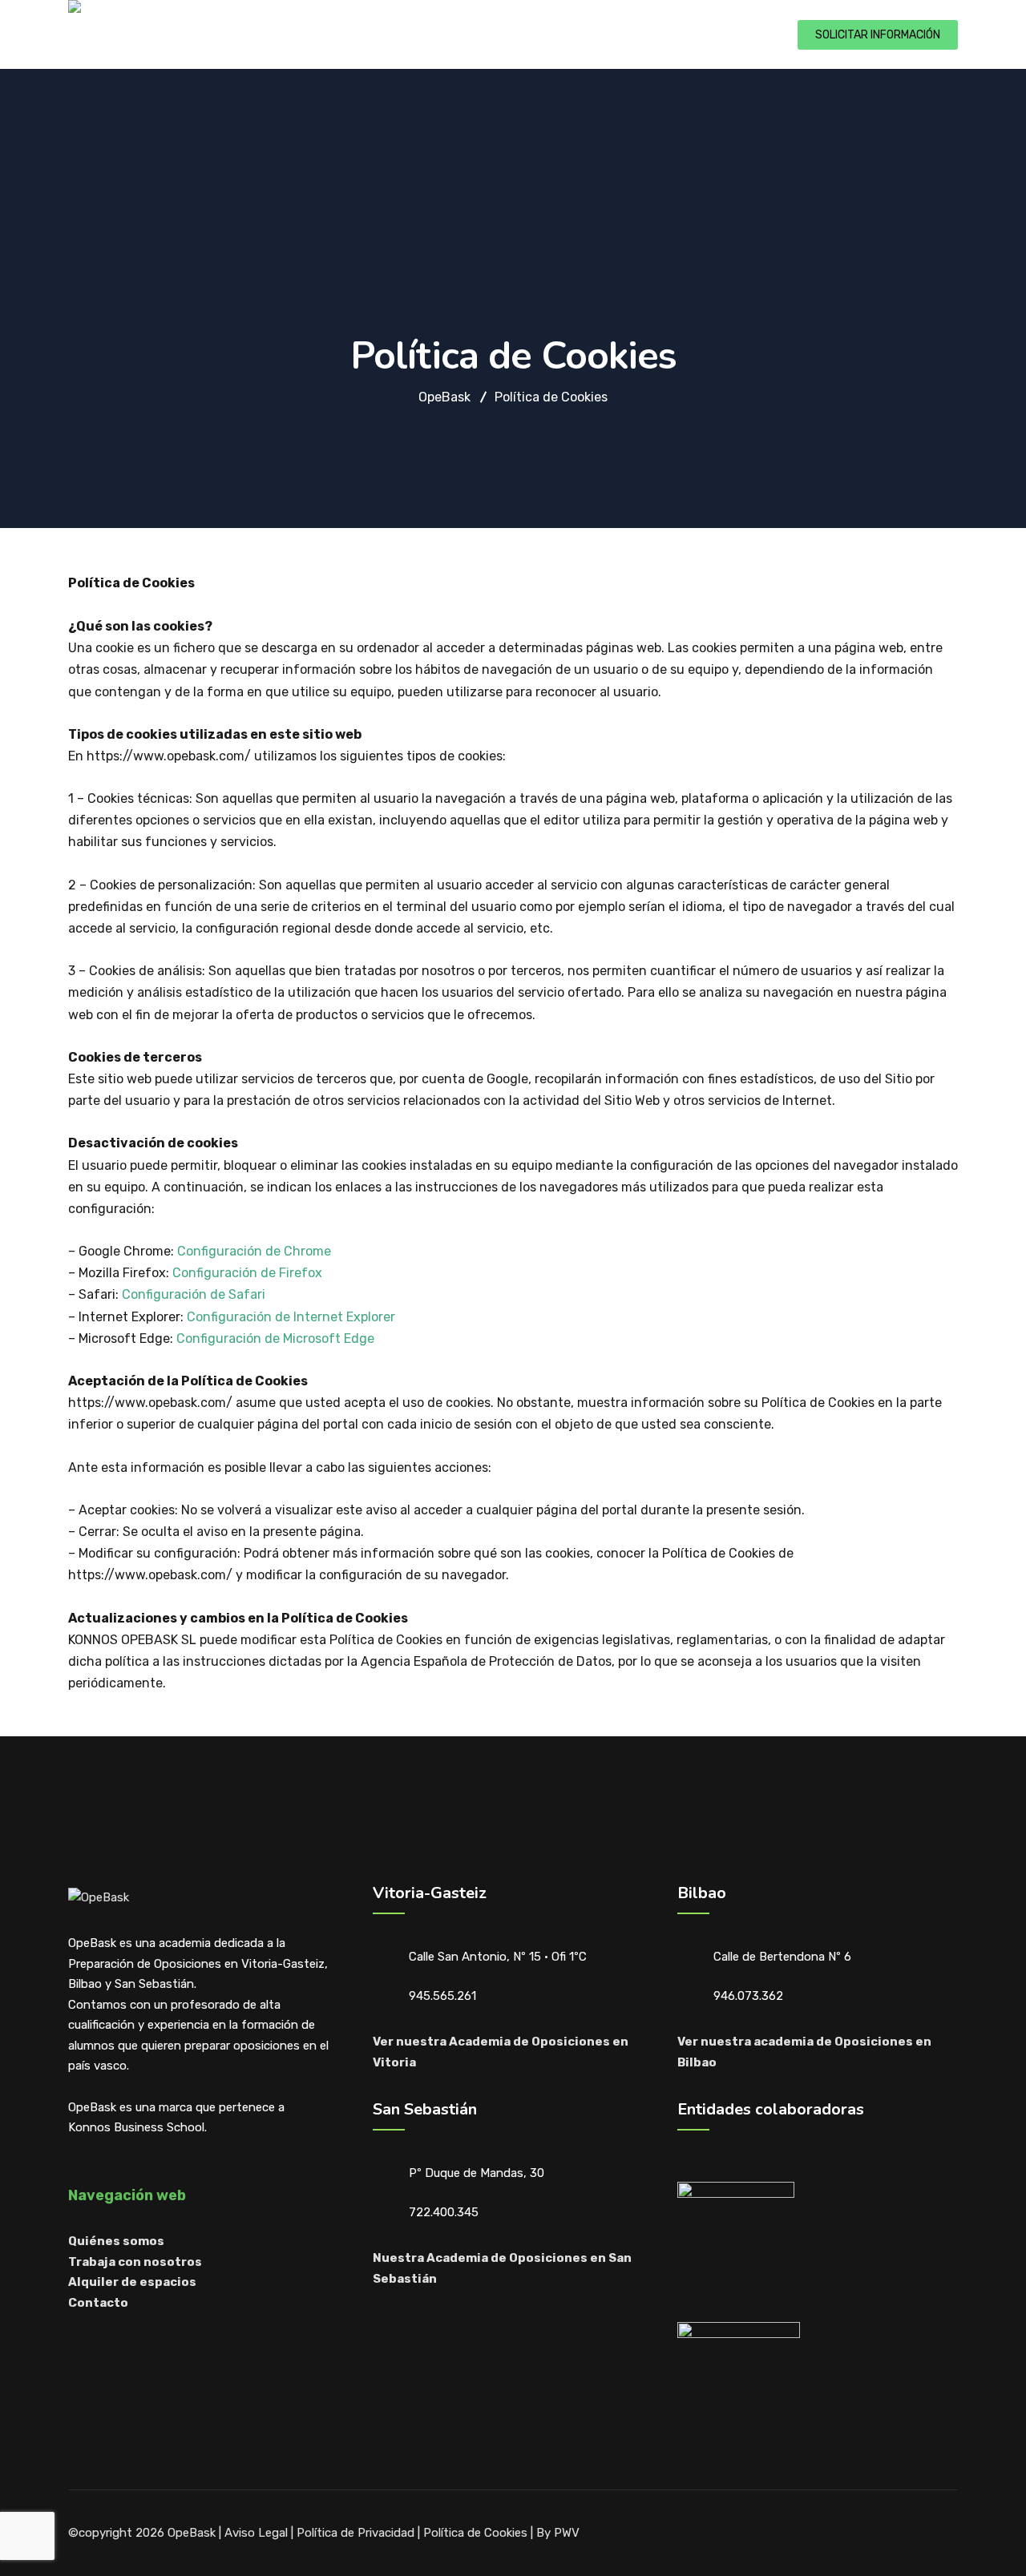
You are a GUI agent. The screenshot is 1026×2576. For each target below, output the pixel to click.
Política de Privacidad (355, 2533)
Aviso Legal (256, 2533)
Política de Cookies (475, 2533)
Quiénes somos (377, 33)
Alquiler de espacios (132, 2282)
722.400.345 (444, 2212)
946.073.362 (748, 1996)
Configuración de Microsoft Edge (275, 1338)
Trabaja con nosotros (135, 2262)
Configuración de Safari (194, 1294)
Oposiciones (273, 33)
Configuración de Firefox (247, 1273)
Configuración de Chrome (254, 1251)
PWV (567, 2533)
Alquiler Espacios (496, 33)
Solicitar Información (878, 35)
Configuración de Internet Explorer (291, 1317)
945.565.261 (442, 1996)
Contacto (667, 33)
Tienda (592, 33)
